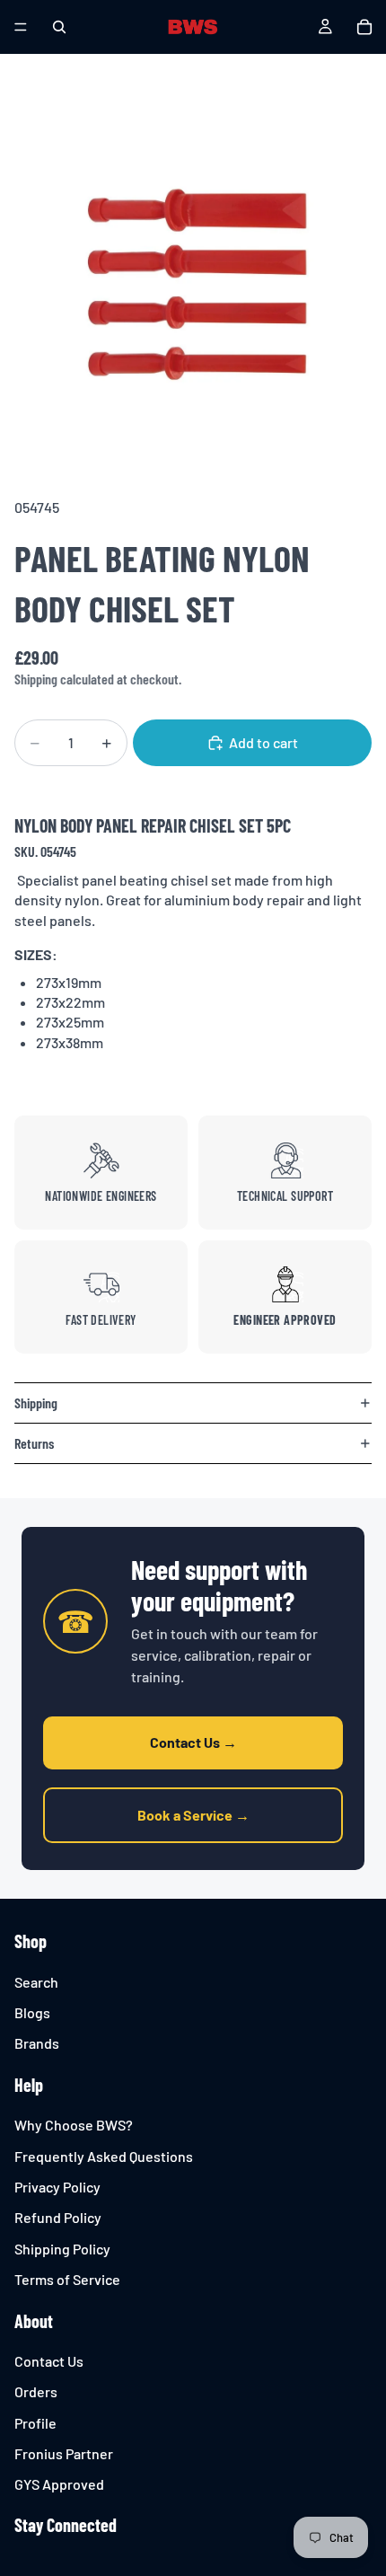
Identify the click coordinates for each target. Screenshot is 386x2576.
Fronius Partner (64, 2453)
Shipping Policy (62, 2249)
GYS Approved (59, 2485)
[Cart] (364, 27)
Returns (34, 1443)
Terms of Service (67, 2279)
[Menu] (21, 27)
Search (36, 1982)
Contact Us (49, 2361)
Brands (37, 2044)
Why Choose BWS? (74, 2125)
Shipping (36, 1403)
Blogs (32, 2012)
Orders (36, 2391)
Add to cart (263, 742)
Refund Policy (58, 2218)
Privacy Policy (57, 2187)
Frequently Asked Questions (104, 2156)
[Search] (59, 27)
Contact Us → (193, 1742)
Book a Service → (193, 1815)
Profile (35, 2423)
